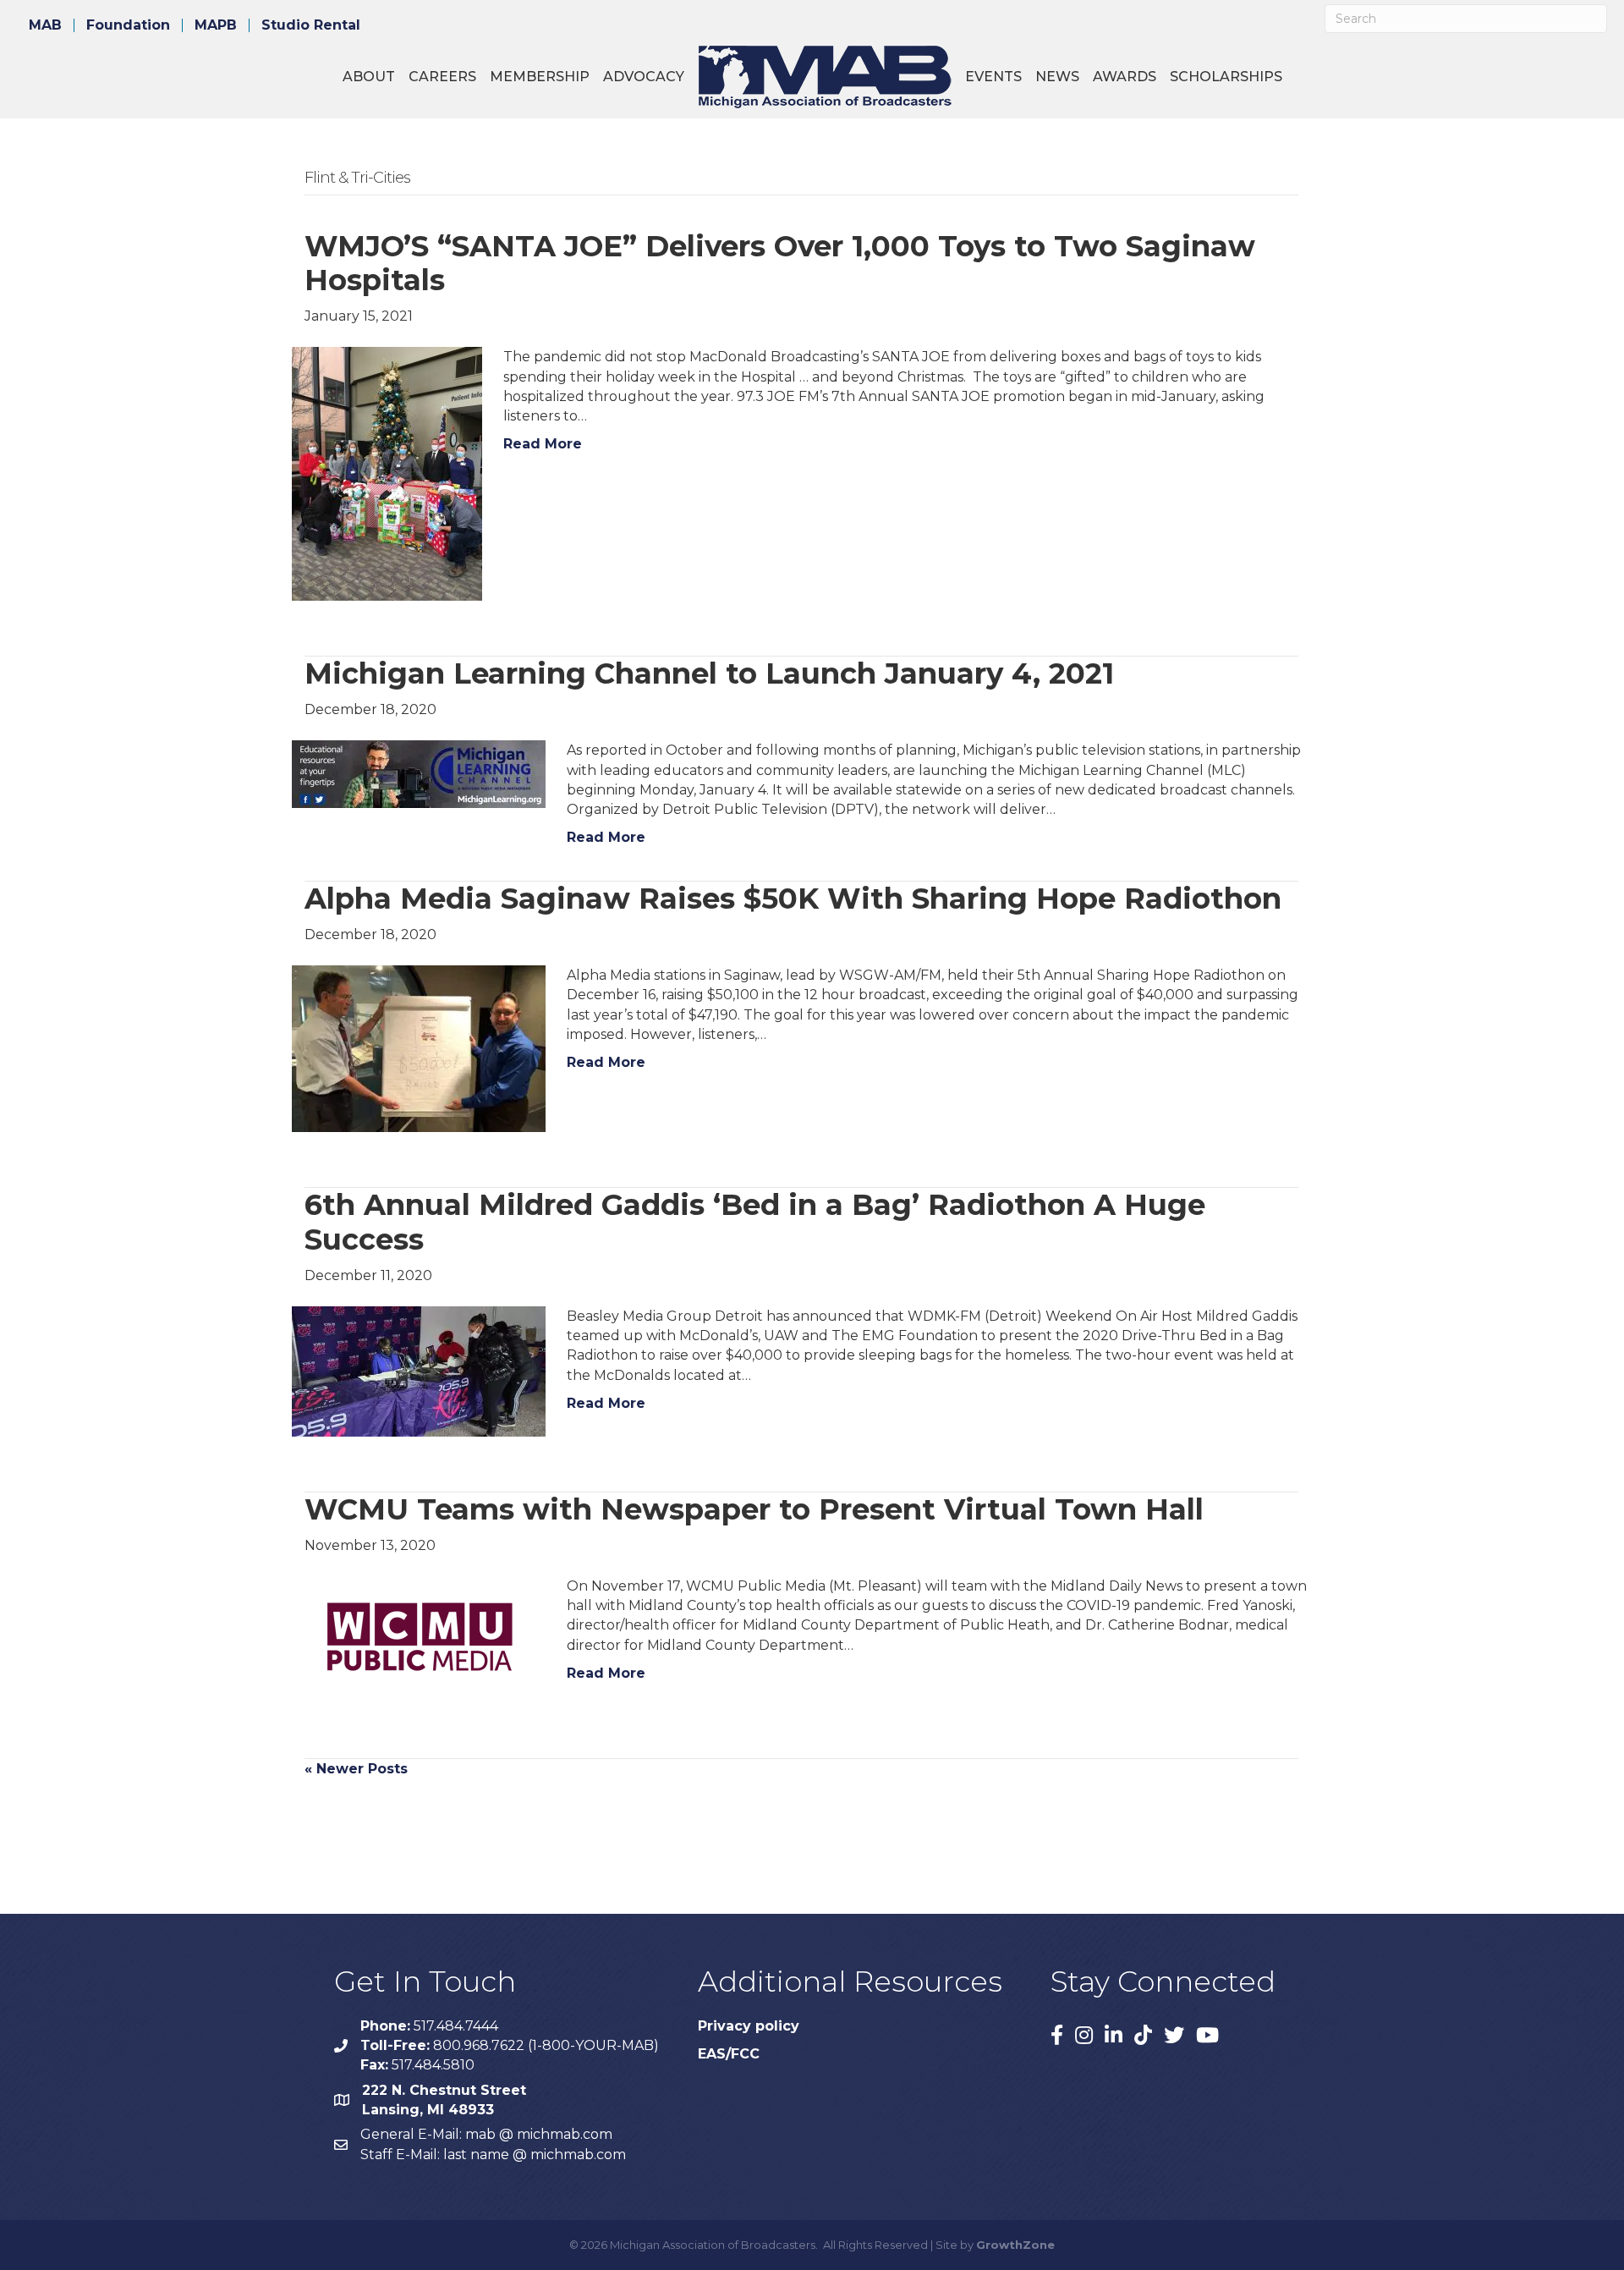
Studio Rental (311, 25)
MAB (45, 25)
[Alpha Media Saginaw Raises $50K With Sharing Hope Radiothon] (419, 1048)
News (1057, 77)
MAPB (216, 25)
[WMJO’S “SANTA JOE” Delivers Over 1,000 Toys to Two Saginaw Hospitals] (387, 473)
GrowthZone (1015, 2245)
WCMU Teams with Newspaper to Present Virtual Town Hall (754, 1509)
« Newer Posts (356, 1769)
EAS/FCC (729, 2054)
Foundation (128, 25)
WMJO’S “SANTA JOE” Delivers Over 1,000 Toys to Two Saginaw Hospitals (780, 264)
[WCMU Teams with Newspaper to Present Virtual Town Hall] (419, 1638)
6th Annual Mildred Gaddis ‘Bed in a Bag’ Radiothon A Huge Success (755, 1222)
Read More (543, 444)
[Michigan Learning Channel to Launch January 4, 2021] (419, 774)
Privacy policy (749, 2026)
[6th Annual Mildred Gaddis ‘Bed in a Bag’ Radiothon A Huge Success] (419, 1370)
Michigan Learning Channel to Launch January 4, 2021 (709, 673)
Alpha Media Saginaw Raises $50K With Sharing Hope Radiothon (793, 899)
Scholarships (1226, 77)
